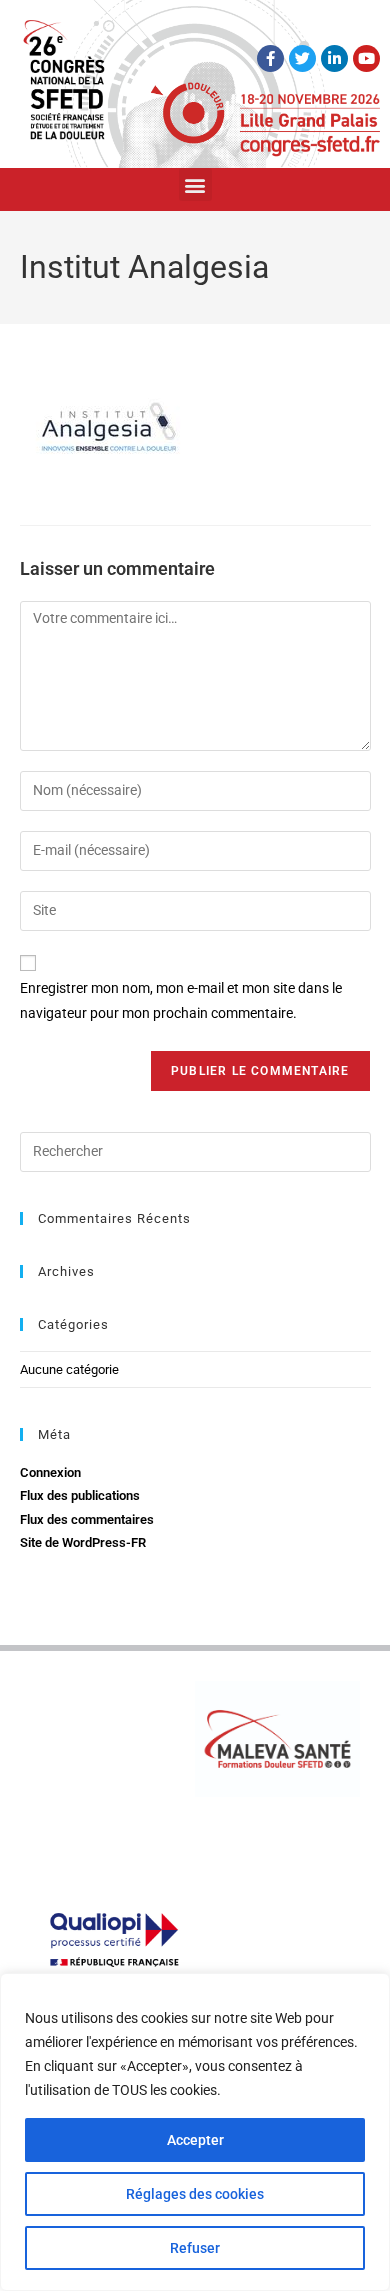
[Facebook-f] (270, 58)
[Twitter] (302, 58)
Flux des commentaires (87, 1519)
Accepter (195, 2140)
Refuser (195, 2248)
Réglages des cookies (195, 2194)
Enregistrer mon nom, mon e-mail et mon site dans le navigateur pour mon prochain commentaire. (181, 1000)
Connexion (50, 1472)
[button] (195, 184)
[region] (195, 2132)
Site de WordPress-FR (83, 1542)
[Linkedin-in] (334, 58)
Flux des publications (80, 1495)
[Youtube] (366, 58)
